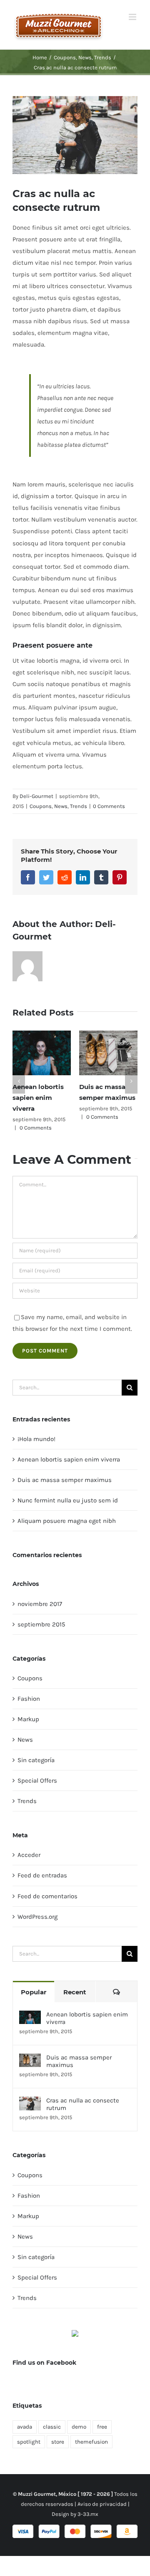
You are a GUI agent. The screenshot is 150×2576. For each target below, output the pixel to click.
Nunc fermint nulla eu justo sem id (68, 1500)
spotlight (29, 2442)
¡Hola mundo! (36, 1439)
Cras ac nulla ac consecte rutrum (83, 2104)
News (61, 806)
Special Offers (37, 1781)
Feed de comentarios (47, 1896)
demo (79, 2427)
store (58, 2442)
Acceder (29, 1855)
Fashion (29, 1699)
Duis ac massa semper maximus (65, 1480)
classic (52, 2427)
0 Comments (109, 806)
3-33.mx (88, 2514)
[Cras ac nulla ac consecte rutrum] (30, 2102)
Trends (79, 806)
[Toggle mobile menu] (133, 17)
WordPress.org (37, 1917)
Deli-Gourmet (36, 796)
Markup (28, 1719)
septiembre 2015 (41, 1624)
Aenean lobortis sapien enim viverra (38, 1098)
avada (25, 2427)
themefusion (91, 2442)
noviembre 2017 (40, 1604)
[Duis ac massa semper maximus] (30, 2059)
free (102, 2427)
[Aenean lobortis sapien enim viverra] (30, 2016)
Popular (34, 1992)
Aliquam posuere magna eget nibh (67, 1521)
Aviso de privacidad (102, 2504)
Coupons (41, 806)
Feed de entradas (42, 1875)
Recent (75, 1992)
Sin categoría (36, 1760)
